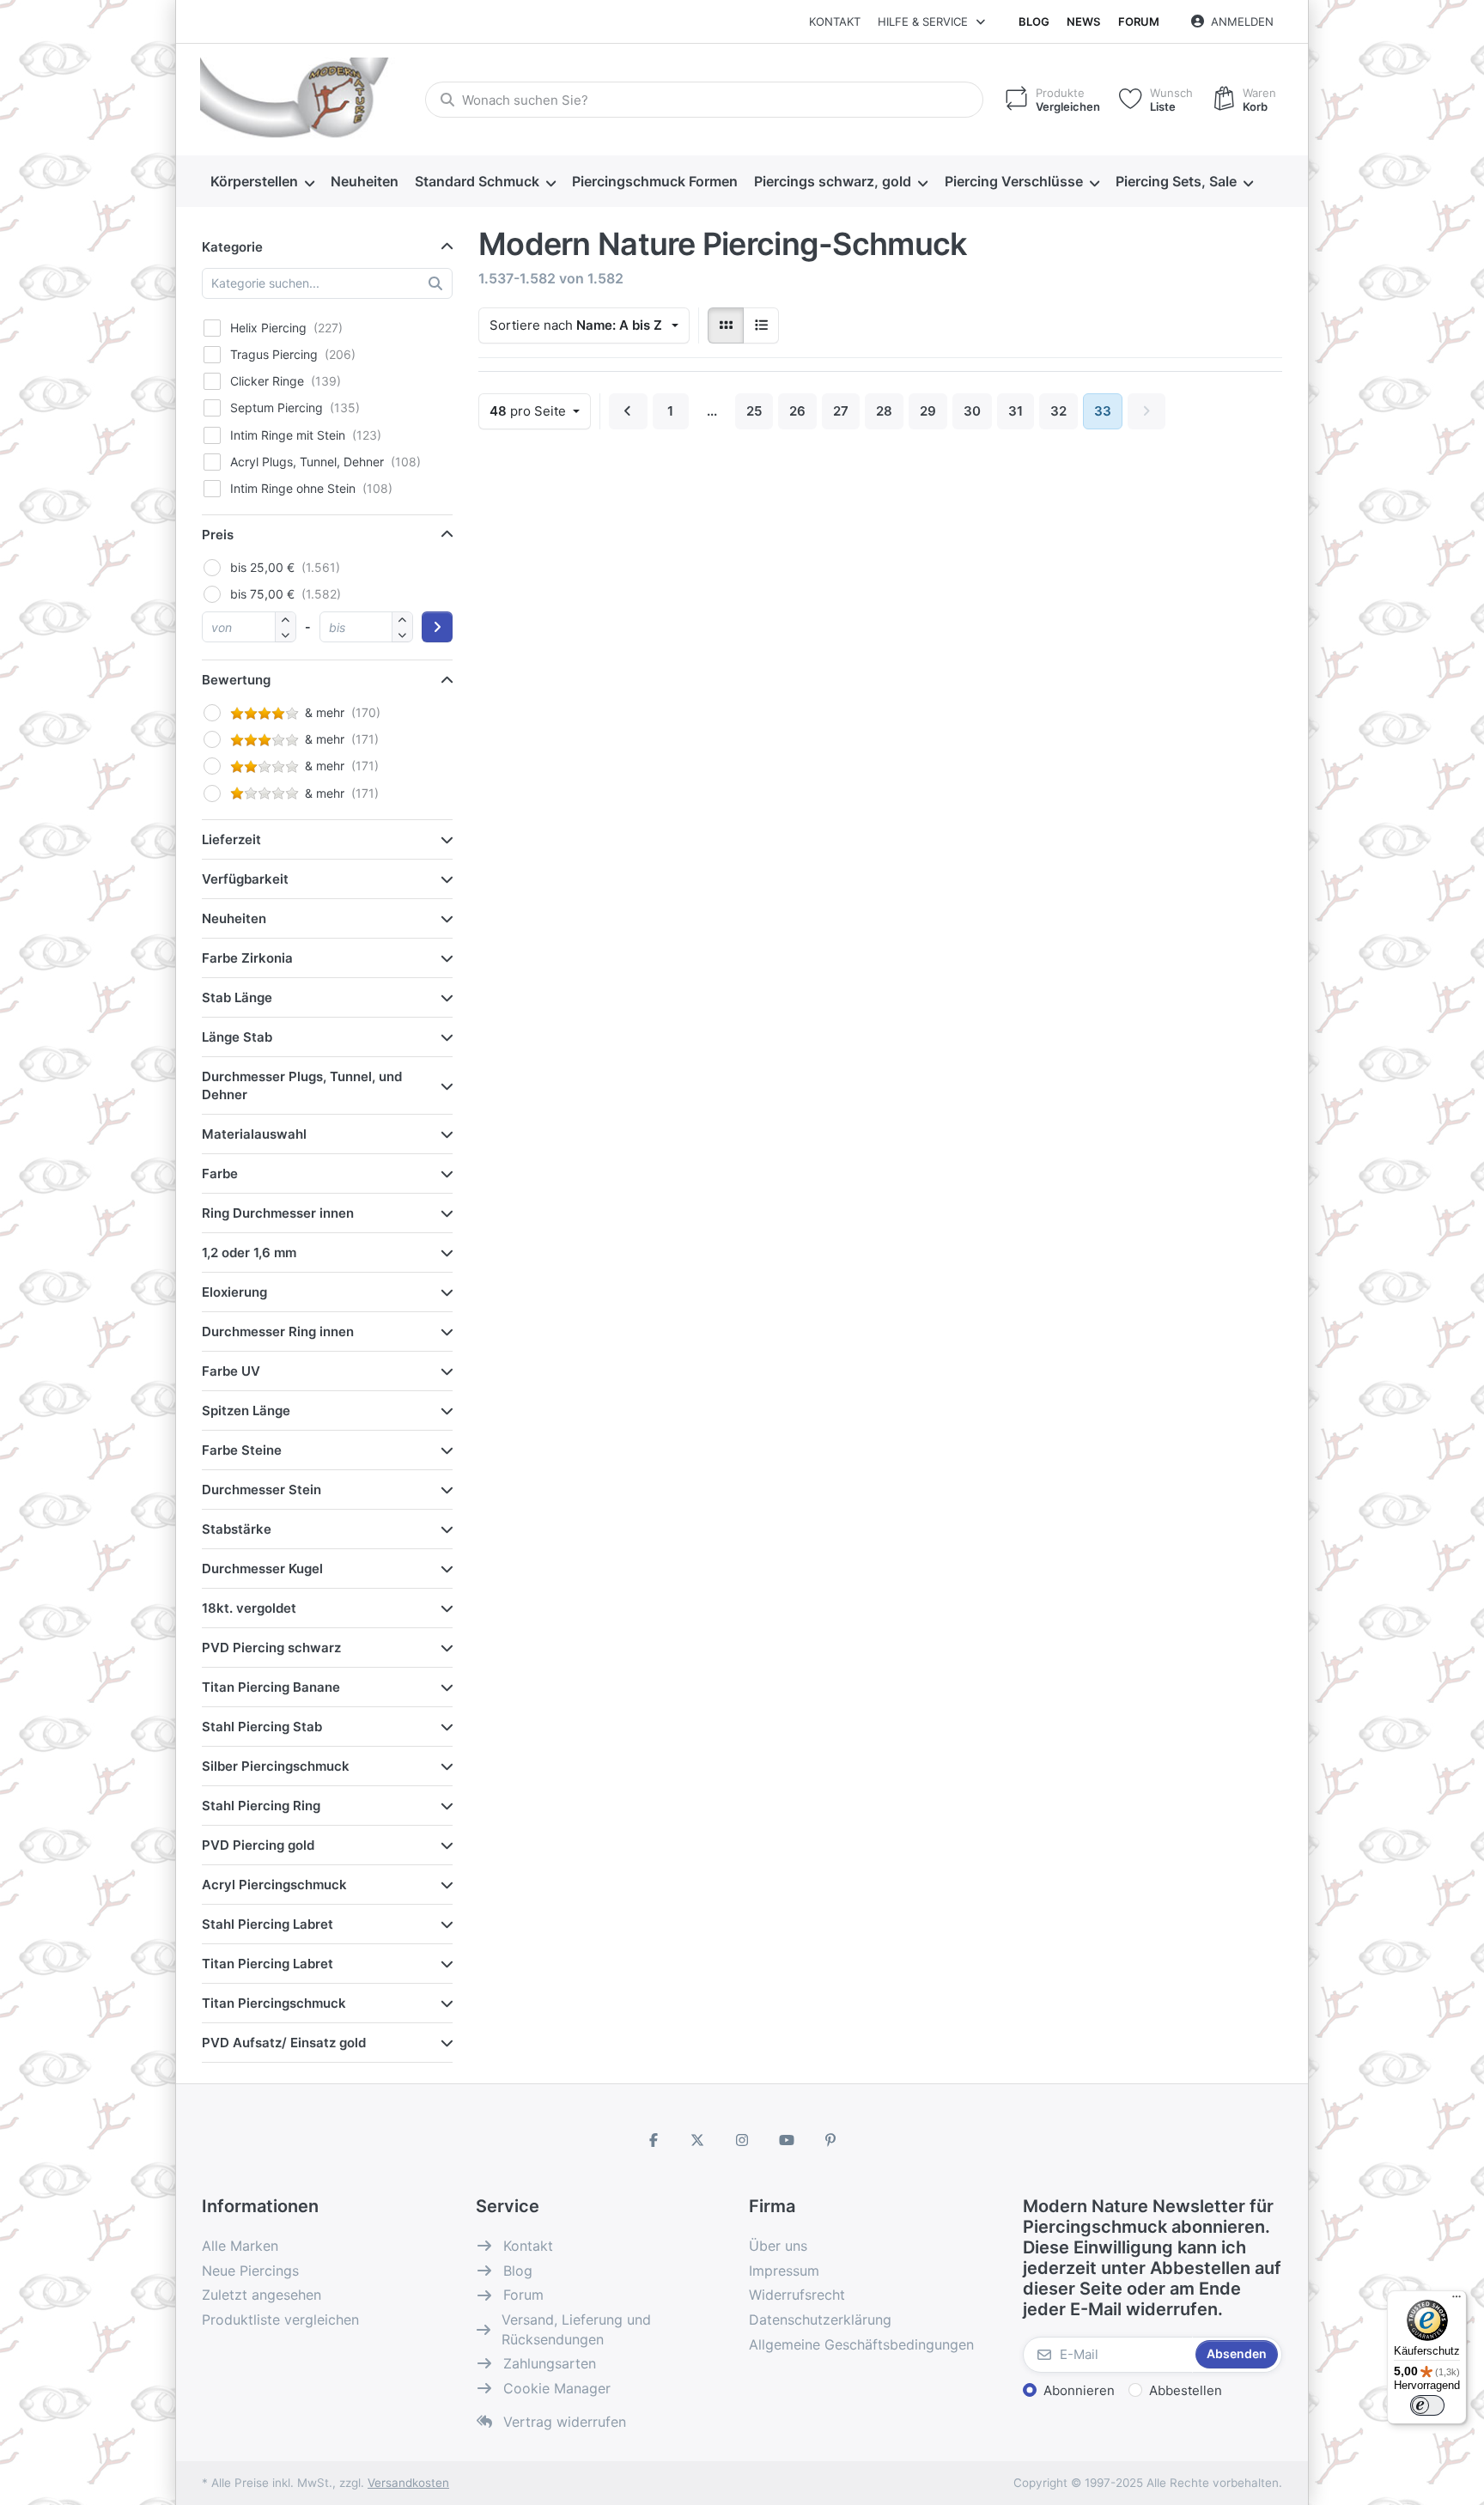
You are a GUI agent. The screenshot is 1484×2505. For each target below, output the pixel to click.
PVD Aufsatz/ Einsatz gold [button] (284, 2043)
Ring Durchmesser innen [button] (278, 1213)
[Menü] (1457, 2301)
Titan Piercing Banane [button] (271, 1687)
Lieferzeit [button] (231, 839)
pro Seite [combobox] (540, 410)
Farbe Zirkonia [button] (247, 958)
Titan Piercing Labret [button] (268, 1964)
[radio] (726, 325)
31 (1016, 411)
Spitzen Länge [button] (246, 1411)
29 (928, 411)
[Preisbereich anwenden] (437, 627)
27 (841, 411)
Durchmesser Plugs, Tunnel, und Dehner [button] (302, 1085)
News (1083, 21)
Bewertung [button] (236, 680)
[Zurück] (628, 411)
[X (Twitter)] (698, 2140)
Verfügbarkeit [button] (245, 879)
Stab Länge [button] (237, 997)
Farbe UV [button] (231, 1371)
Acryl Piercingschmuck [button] (274, 1885)
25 (754, 411)
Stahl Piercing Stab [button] (262, 1727)
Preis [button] (218, 535)
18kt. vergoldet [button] (249, 1608)
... (712, 411)
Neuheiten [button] (234, 918)
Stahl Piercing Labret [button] (268, 1924)
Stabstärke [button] (237, 1529)
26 (797, 411)
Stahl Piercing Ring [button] (261, 1806)
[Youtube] (787, 2140)
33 (1103, 411)
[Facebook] (654, 2140)
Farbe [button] (220, 1173)
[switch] (1427, 2405)
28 (884, 411)
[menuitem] (262, 182)
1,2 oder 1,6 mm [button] (249, 1252)
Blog (1034, 21)
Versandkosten (408, 2483)
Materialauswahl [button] (254, 1134)
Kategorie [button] (232, 247)
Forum (1139, 21)
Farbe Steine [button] (242, 1450)
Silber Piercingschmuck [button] (276, 1766)
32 (1058, 411)
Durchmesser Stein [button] (262, 1490)
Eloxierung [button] (234, 1292)
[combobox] (704, 100)
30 (972, 411)
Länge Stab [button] (237, 1037)
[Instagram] (742, 2140)
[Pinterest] (830, 2140)
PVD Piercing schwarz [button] (271, 1648)
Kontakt (835, 21)
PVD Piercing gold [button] (258, 1845)
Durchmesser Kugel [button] (262, 1569)
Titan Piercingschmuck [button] (274, 2003)
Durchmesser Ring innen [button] (278, 1332)
